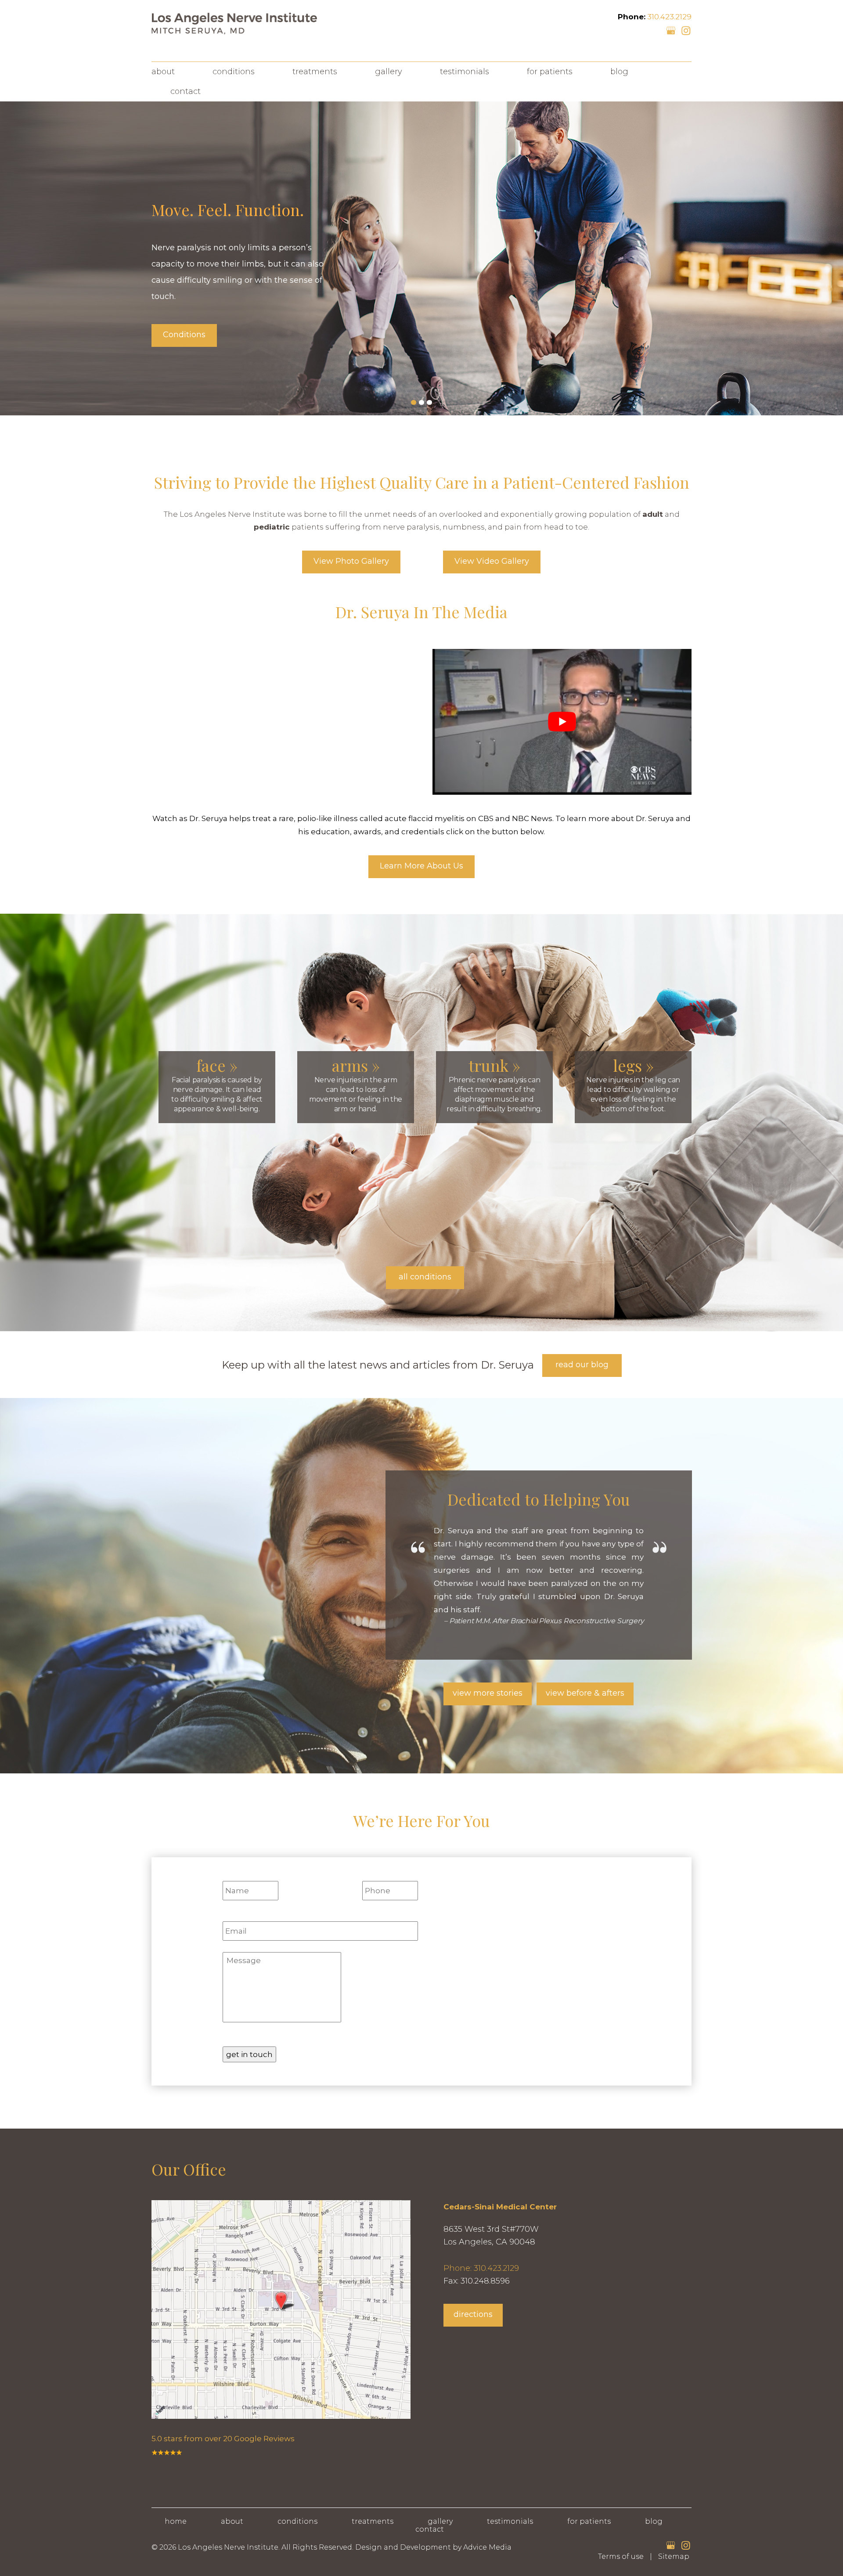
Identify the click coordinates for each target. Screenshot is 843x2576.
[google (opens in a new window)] (672, 30)
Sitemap (674, 2556)
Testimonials (465, 72)
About (163, 72)
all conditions (425, 1277)
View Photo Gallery (351, 561)
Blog (619, 72)
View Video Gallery (492, 561)
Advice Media (487, 2547)
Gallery (389, 72)
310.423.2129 (669, 17)
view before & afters (585, 1693)
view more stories (488, 1693)
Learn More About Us (421, 866)
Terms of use (621, 2556)
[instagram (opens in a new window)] (686, 30)
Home (176, 2521)
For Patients (550, 72)
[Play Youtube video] (562, 722)
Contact (186, 91)
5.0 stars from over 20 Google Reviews (223, 2439)
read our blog (582, 1365)
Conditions (234, 72)
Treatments (315, 72)
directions (473, 2314)
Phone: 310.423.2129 (481, 2268)
